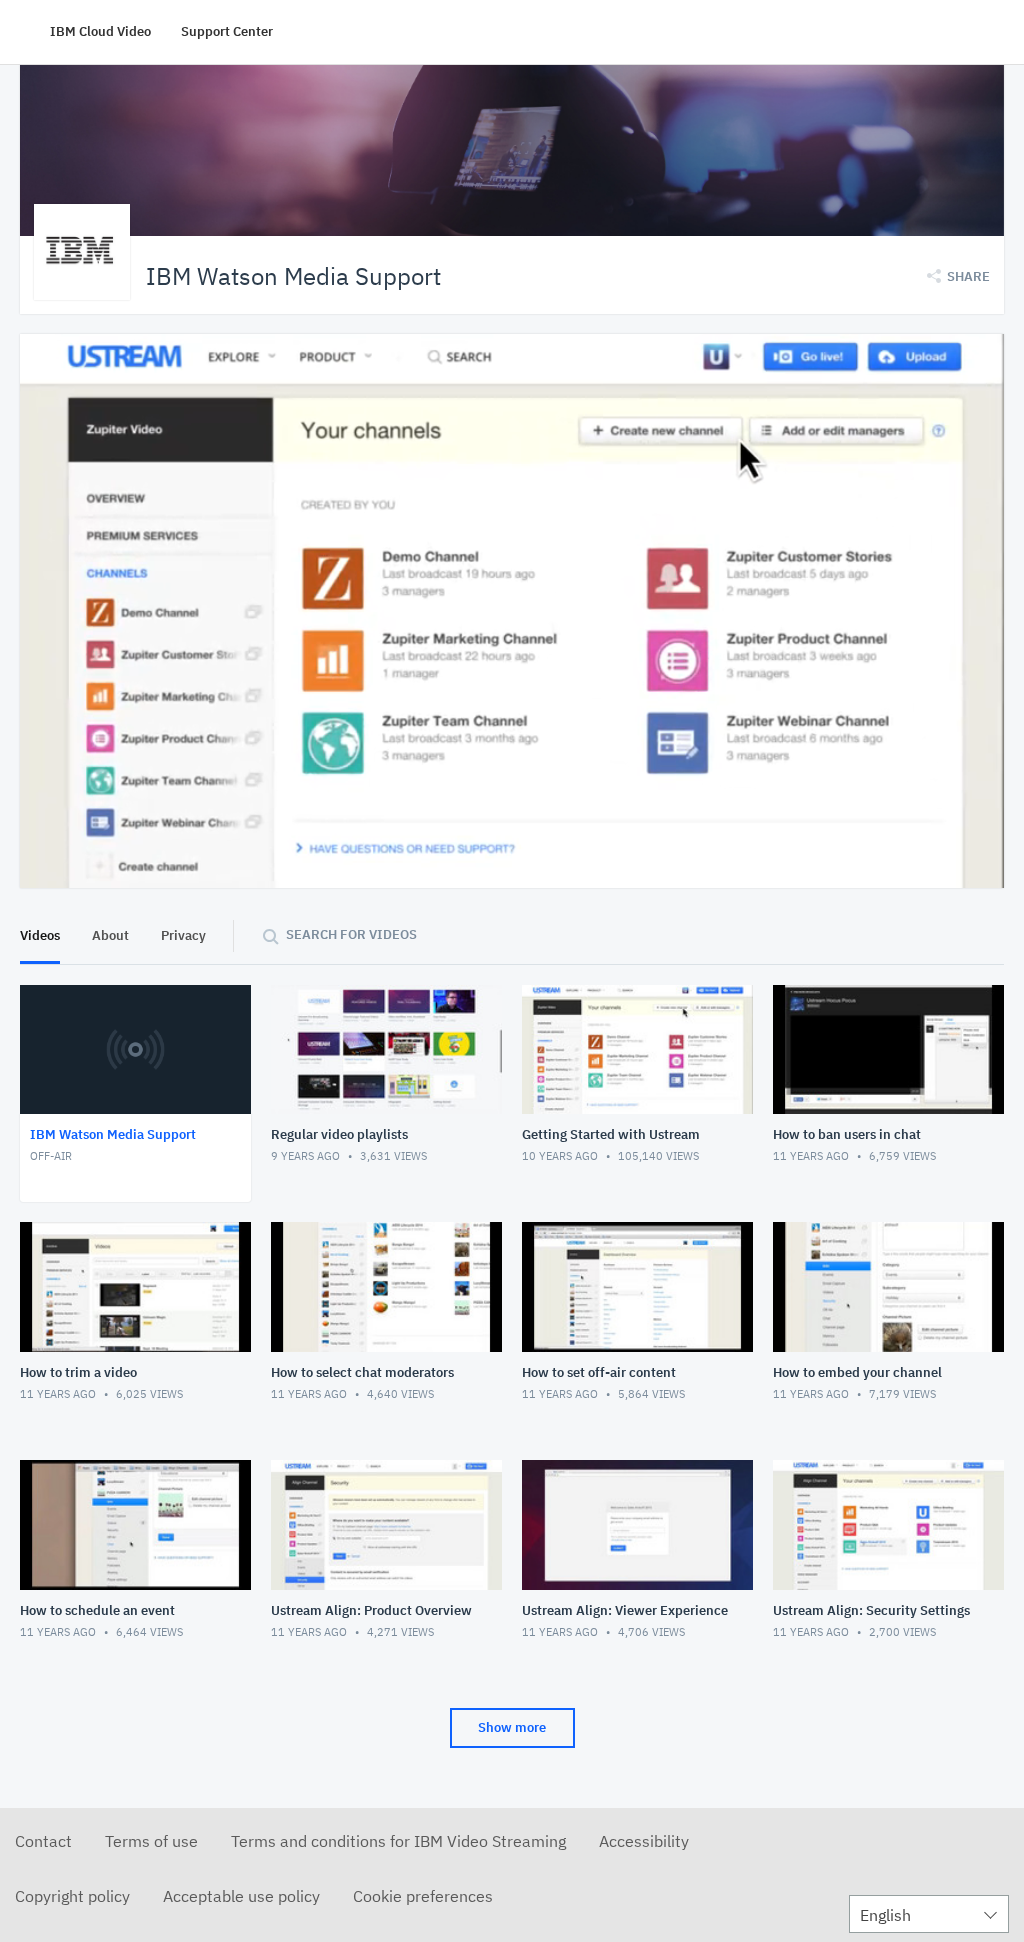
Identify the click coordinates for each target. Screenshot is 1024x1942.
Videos (40, 935)
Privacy (183, 935)
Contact (43, 1841)
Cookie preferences (423, 1896)
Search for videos (351, 934)
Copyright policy (72, 1896)
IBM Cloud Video (100, 31)
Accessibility (644, 1841)
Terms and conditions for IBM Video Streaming (398, 1841)
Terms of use (151, 1841)
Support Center (227, 31)
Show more (512, 1727)
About (110, 935)
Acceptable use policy (241, 1896)
